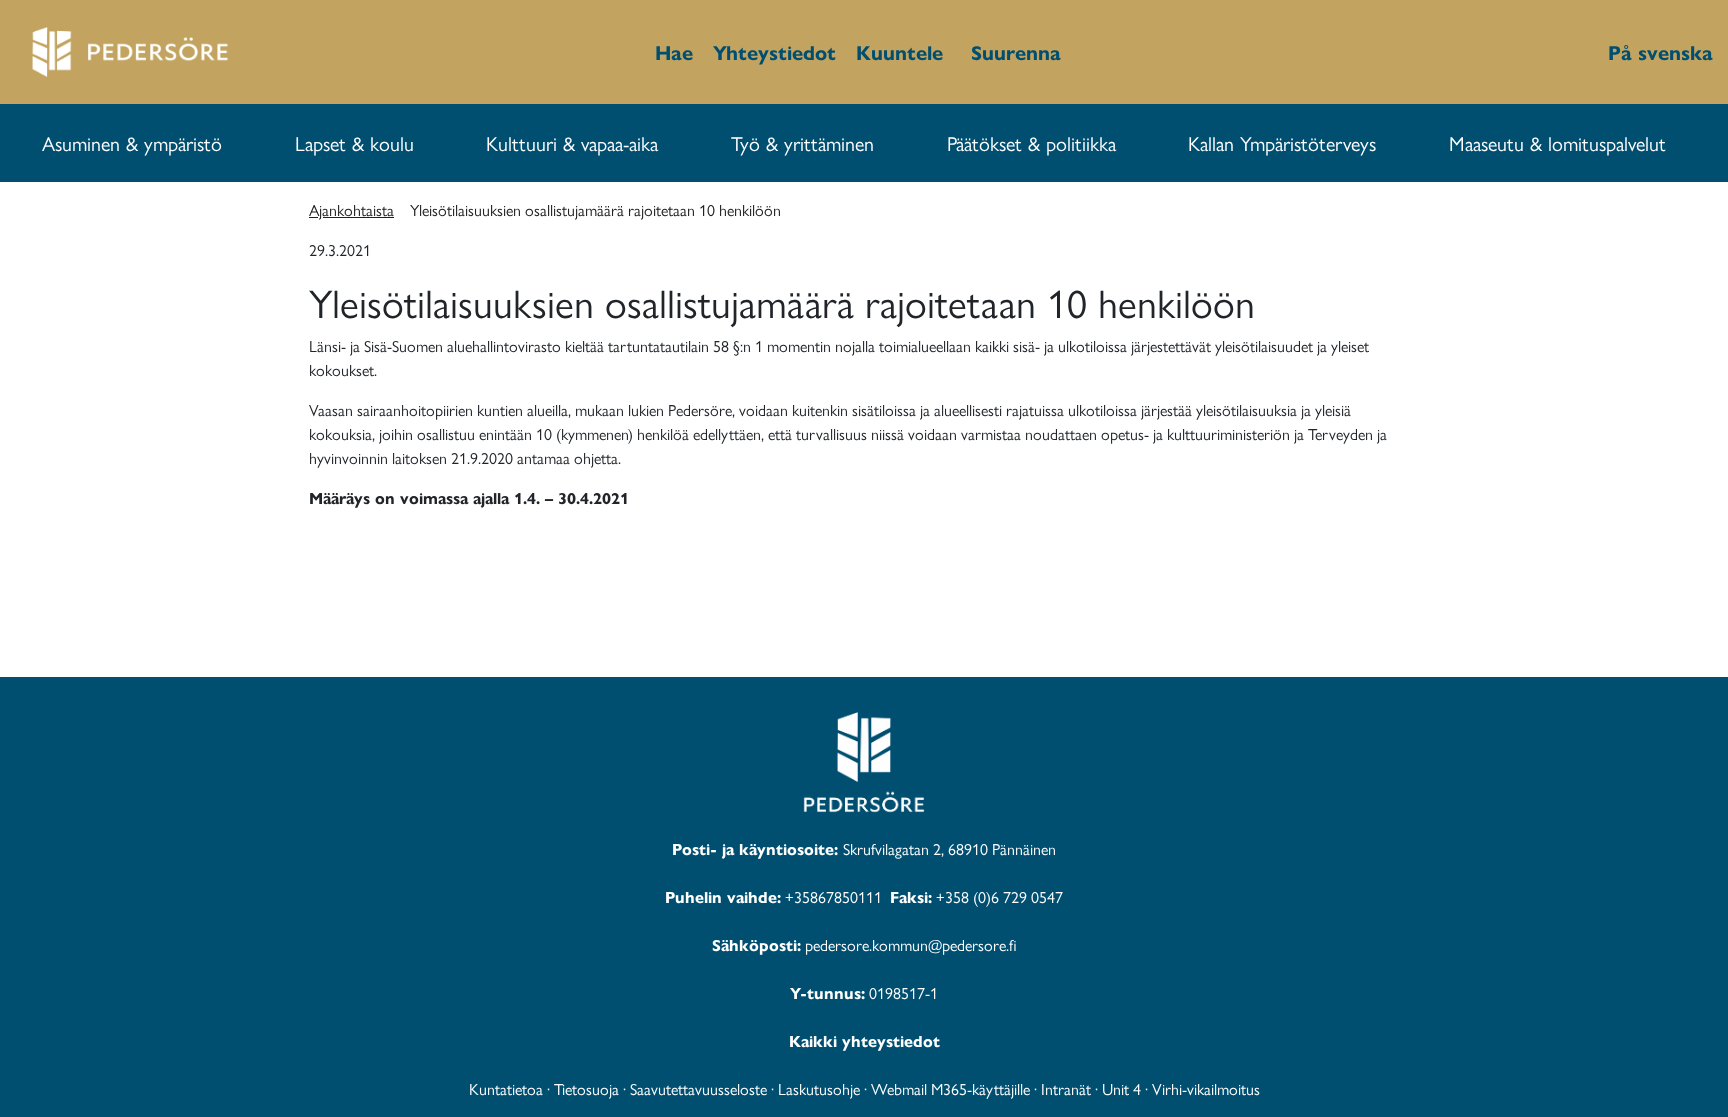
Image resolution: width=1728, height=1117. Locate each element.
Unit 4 (1121, 1088)
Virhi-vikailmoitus (1206, 1088)
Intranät (1066, 1088)
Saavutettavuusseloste (698, 1088)
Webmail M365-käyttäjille (950, 1088)
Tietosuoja (586, 1088)
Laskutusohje (819, 1088)
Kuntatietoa (506, 1088)
